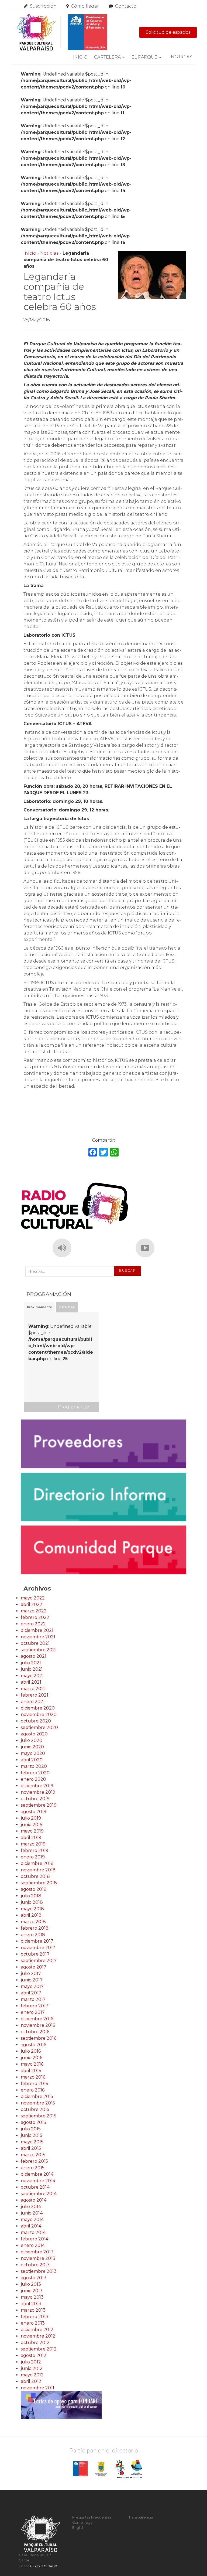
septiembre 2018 (39, 1883)
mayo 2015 (32, 2142)
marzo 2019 (33, 1844)
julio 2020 (32, 1740)
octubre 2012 (35, 2343)
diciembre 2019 (37, 1786)
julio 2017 (31, 1973)
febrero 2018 (35, 1928)
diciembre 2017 (37, 1941)
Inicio (80, 57)
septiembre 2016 (39, 2038)
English (78, 2528)
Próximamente (39, 1307)
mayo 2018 (32, 1909)
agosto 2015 (33, 2122)
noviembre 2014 (38, 2181)
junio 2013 (32, 2291)
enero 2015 (33, 2168)
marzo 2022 (34, 1611)
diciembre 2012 (37, 2330)
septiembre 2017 (39, 1961)
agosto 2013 (34, 2278)
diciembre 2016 (37, 2019)
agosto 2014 (34, 2200)
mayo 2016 (32, 2064)
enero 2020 (33, 1779)
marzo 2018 (33, 1922)
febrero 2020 (35, 1773)
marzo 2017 (33, 1999)
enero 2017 (33, 2012)
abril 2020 (32, 1760)
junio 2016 (32, 2058)
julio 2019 (31, 1818)
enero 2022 (33, 1624)
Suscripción (43, 6)
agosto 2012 (34, 2355)
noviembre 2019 (38, 1792)
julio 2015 (31, 2129)
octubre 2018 (35, 1876)
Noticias (182, 57)
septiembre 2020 (39, 1727)
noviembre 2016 (38, 2025)
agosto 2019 (34, 1812)
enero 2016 (33, 2090)
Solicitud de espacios (168, 32)
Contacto (126, 6)
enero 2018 (33, 1935)
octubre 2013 (35, 2265)
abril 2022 (32, 1604)
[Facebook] (93, 1153)
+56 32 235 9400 (43, 2566)
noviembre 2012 (38, 2336)
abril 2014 (31, 2226)
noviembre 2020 (39, 1715)
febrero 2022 (35, 1617)
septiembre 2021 (39, 1650)
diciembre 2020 (38, 1708)
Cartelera (107, 57)
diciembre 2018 (37, 1863)
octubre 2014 (35, 2187)
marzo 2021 (33, 1689)
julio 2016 (31, 2051)
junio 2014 (32, 2213)
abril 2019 (31, 1838)
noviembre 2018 (38, 1870)
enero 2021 (33, 1702)
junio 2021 (32, 1669)
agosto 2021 (34, 1656)
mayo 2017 (32, 1986)
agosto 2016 (33, 2045)
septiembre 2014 (39, 2194)
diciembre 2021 (37, 1630)
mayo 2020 (33, 1753)
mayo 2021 (32, 1676)
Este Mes (67, 1307)
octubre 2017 (35, 1954)
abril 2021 (31, 1682)
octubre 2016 (35, 2032)
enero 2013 (33, 2323)
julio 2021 (31, 1663)
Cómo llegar (85, 6)
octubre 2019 (35, 1799)
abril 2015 (31, 2148)
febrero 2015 (34, 2161)
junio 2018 (32, 1902)
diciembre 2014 (37, 2174)
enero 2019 (33, 1857)
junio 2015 (32, 2135)
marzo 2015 (33, 2155)
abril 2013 (31, 2304)
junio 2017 (32, 1980)
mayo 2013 (32, 2297)
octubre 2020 (36, 1721)
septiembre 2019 (39, 1805)
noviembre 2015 (38, 2103)
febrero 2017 (34, 2006)
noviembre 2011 (37, 2388)
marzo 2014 (33, 2232)
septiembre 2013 (39, 2271)
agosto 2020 (34, 1734)
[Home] (62, 32)
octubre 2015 (35, 2109)
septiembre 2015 (39, 2116)
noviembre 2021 (38, 1637)
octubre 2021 (35, 1643)
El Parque (144, 57)
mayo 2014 (32, 2220)
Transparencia (141, 2517)
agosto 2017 (34, 1967)
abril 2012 (31, 2381)
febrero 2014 (34, 2239)
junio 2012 (32, 2368)
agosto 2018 (34, 1889)
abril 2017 (31, 1993)
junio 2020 (32, 1747)
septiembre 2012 (39, 2349)
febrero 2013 (34, 2317)
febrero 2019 (34, 1850)
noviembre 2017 (38, 1948)
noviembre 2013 (38, 2258)
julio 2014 (31, 2207)
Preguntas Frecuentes (92, 2517)
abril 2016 (31, 2071)
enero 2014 (33, 2245)
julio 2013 (31, 2284)
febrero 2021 (34, 1695)
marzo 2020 (34, 1766)
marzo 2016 (33, 2077)
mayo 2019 (32, 1831)
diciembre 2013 (37, 2252)
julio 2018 (31, 1896)
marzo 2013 (33, 2310)
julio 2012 (31, 2362)
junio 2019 (32, 1825)
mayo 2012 (32, 2375)
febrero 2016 (34, 2084)
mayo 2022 (33, 1598)
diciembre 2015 (37, 2096)
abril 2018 (31, 1915)
